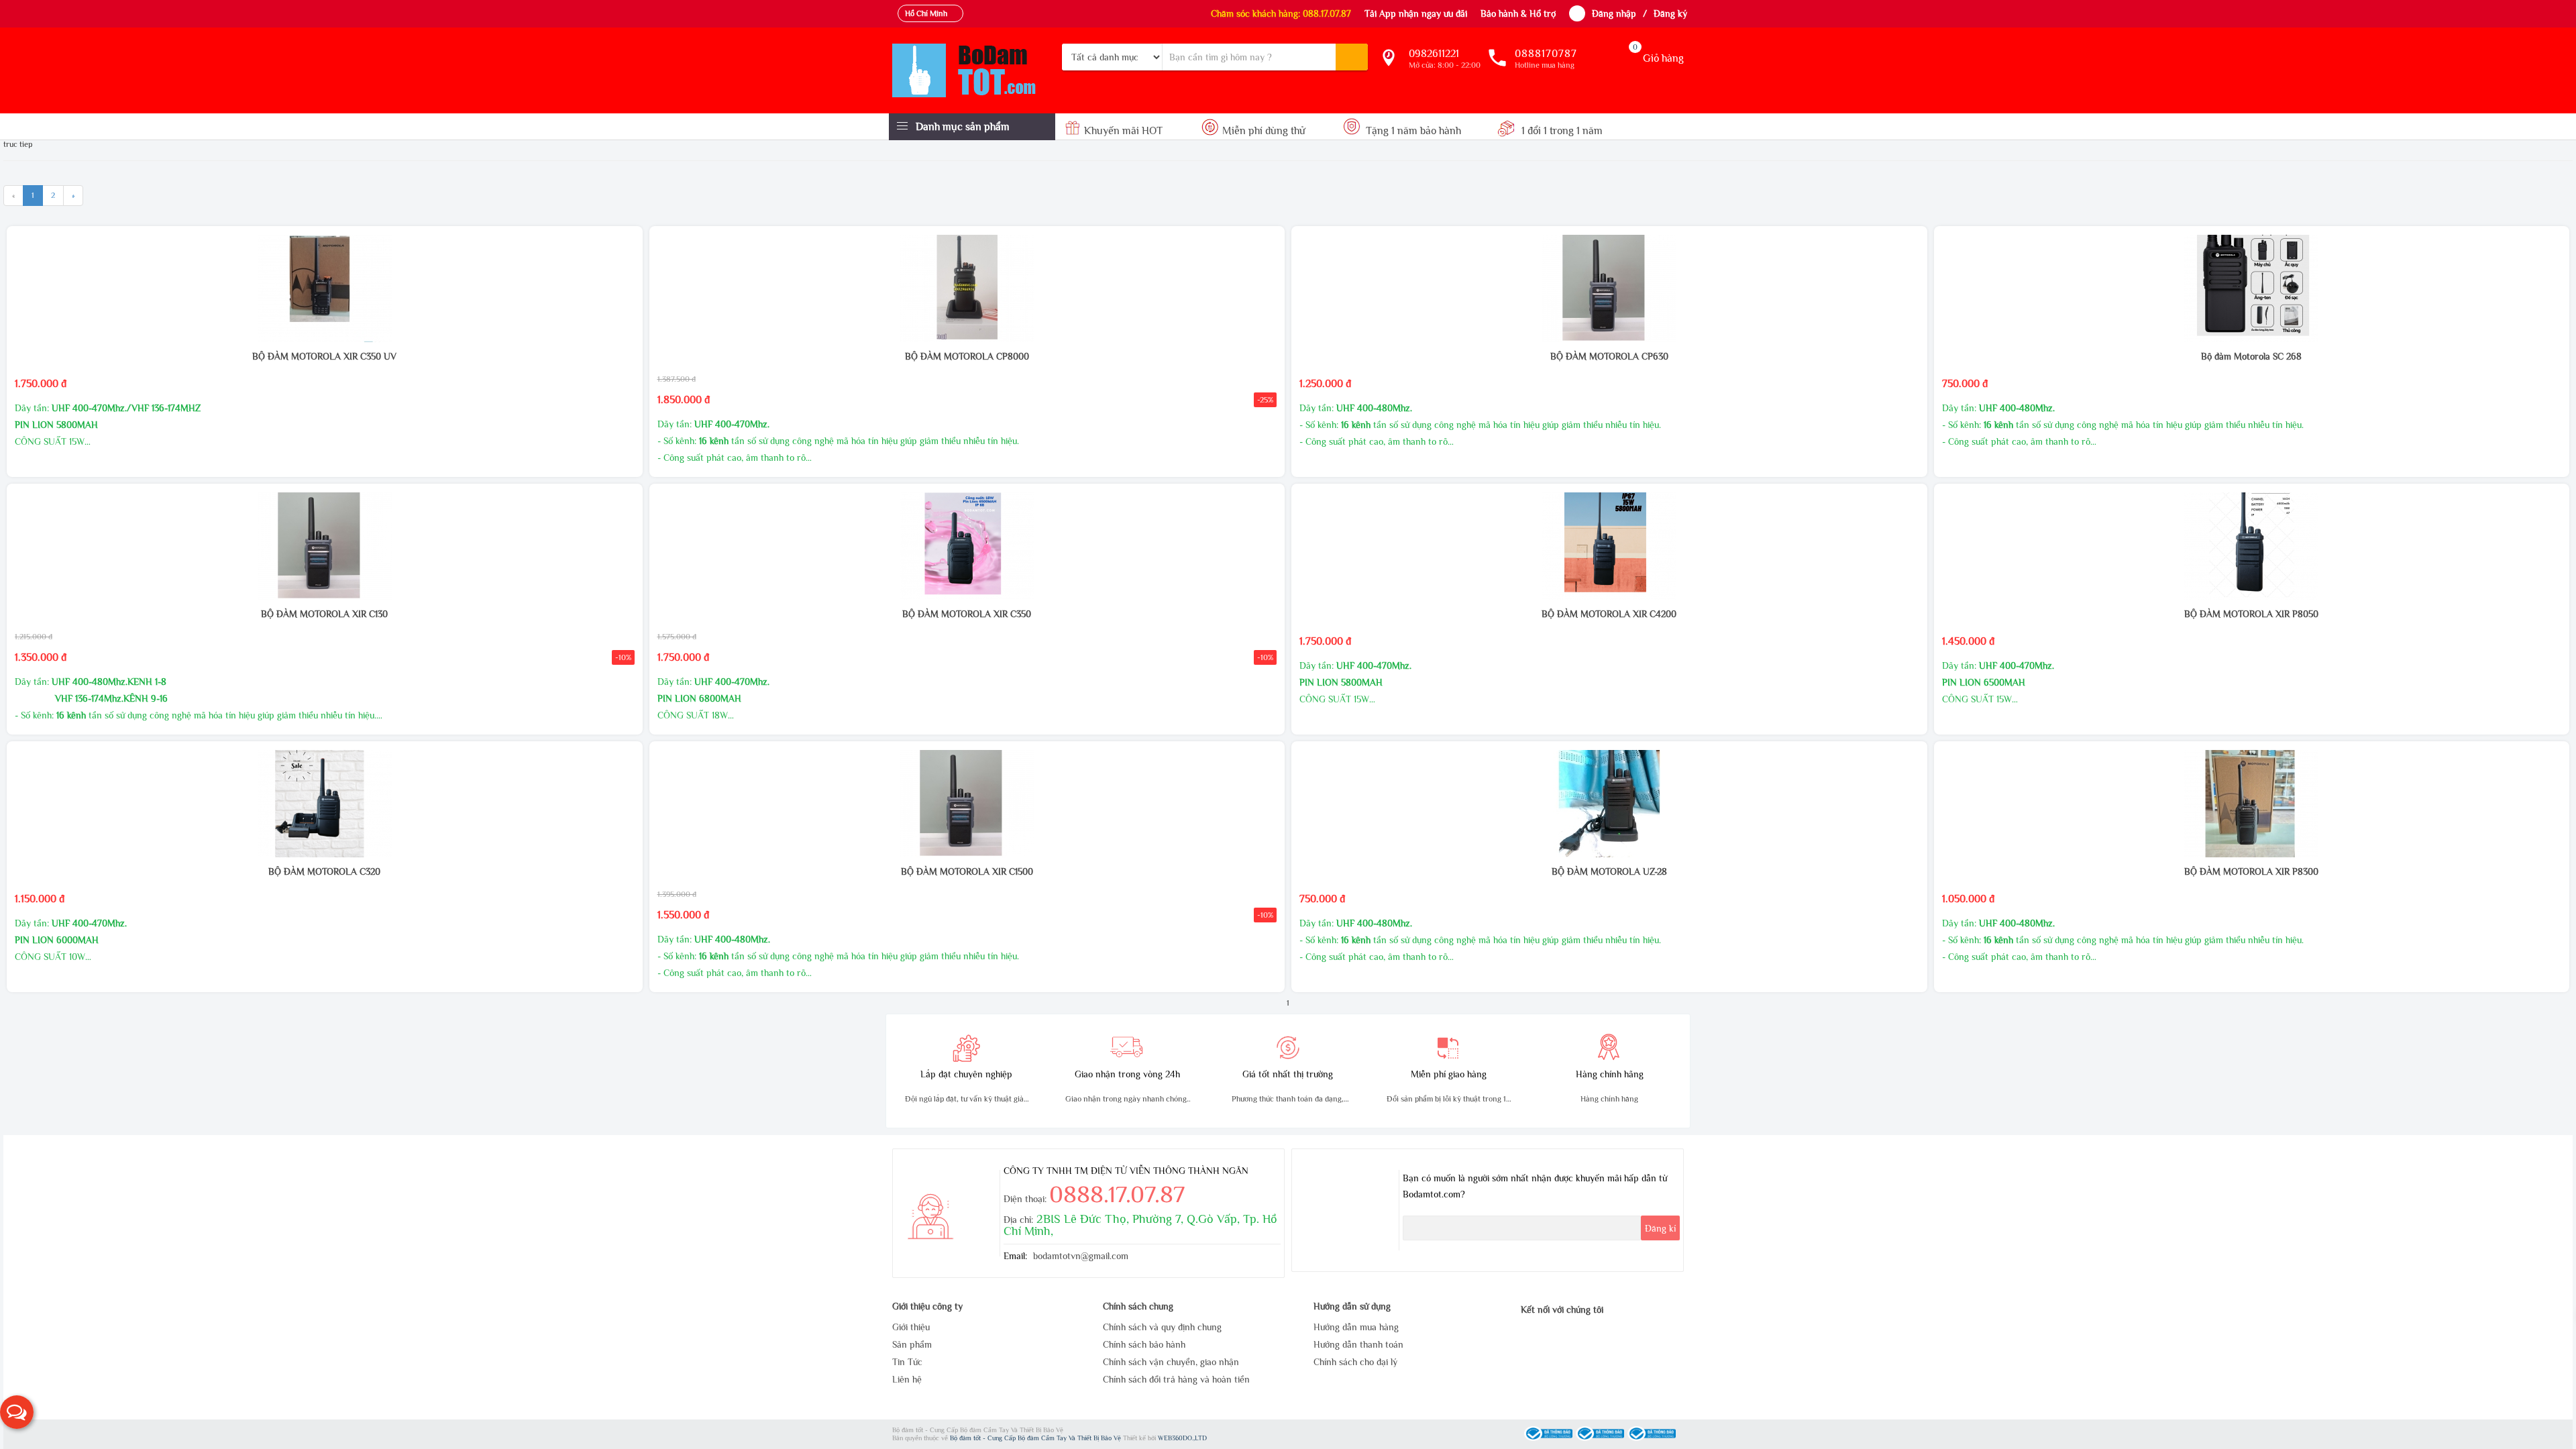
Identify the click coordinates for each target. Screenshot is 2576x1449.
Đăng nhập (1614, 13)
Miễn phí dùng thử (1264, 131)
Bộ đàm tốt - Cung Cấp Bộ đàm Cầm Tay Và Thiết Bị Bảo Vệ (1036, 1438)
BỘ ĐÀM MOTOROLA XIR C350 (967, 614)
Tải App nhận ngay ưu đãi (1416, 13)
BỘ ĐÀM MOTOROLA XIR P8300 (2251, 871)
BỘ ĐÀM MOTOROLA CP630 (1609, 356)
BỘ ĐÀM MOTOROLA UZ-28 (1609, 871)
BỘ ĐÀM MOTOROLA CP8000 (967, 356)
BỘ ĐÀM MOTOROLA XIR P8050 (2251, 614)
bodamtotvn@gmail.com (1081, 1256)
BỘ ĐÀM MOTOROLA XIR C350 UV (324, 356)
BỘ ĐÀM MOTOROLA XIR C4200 (1609, 614)
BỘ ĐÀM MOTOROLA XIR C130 (324, 614)
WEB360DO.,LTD (1182, 1438)
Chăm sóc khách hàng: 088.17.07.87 (1281, 13)
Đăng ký (1670, 13)
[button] (17, 1412)
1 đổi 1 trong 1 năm (1561, 131)
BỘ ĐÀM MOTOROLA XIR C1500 (967, 871)
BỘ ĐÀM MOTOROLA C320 (324, 871)
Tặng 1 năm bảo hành (1413, 131)
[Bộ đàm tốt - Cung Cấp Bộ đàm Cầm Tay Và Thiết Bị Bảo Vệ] (972, 70)
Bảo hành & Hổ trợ (1518, 13)
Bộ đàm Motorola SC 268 (2251, 356)
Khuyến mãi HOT (1123, 131)
